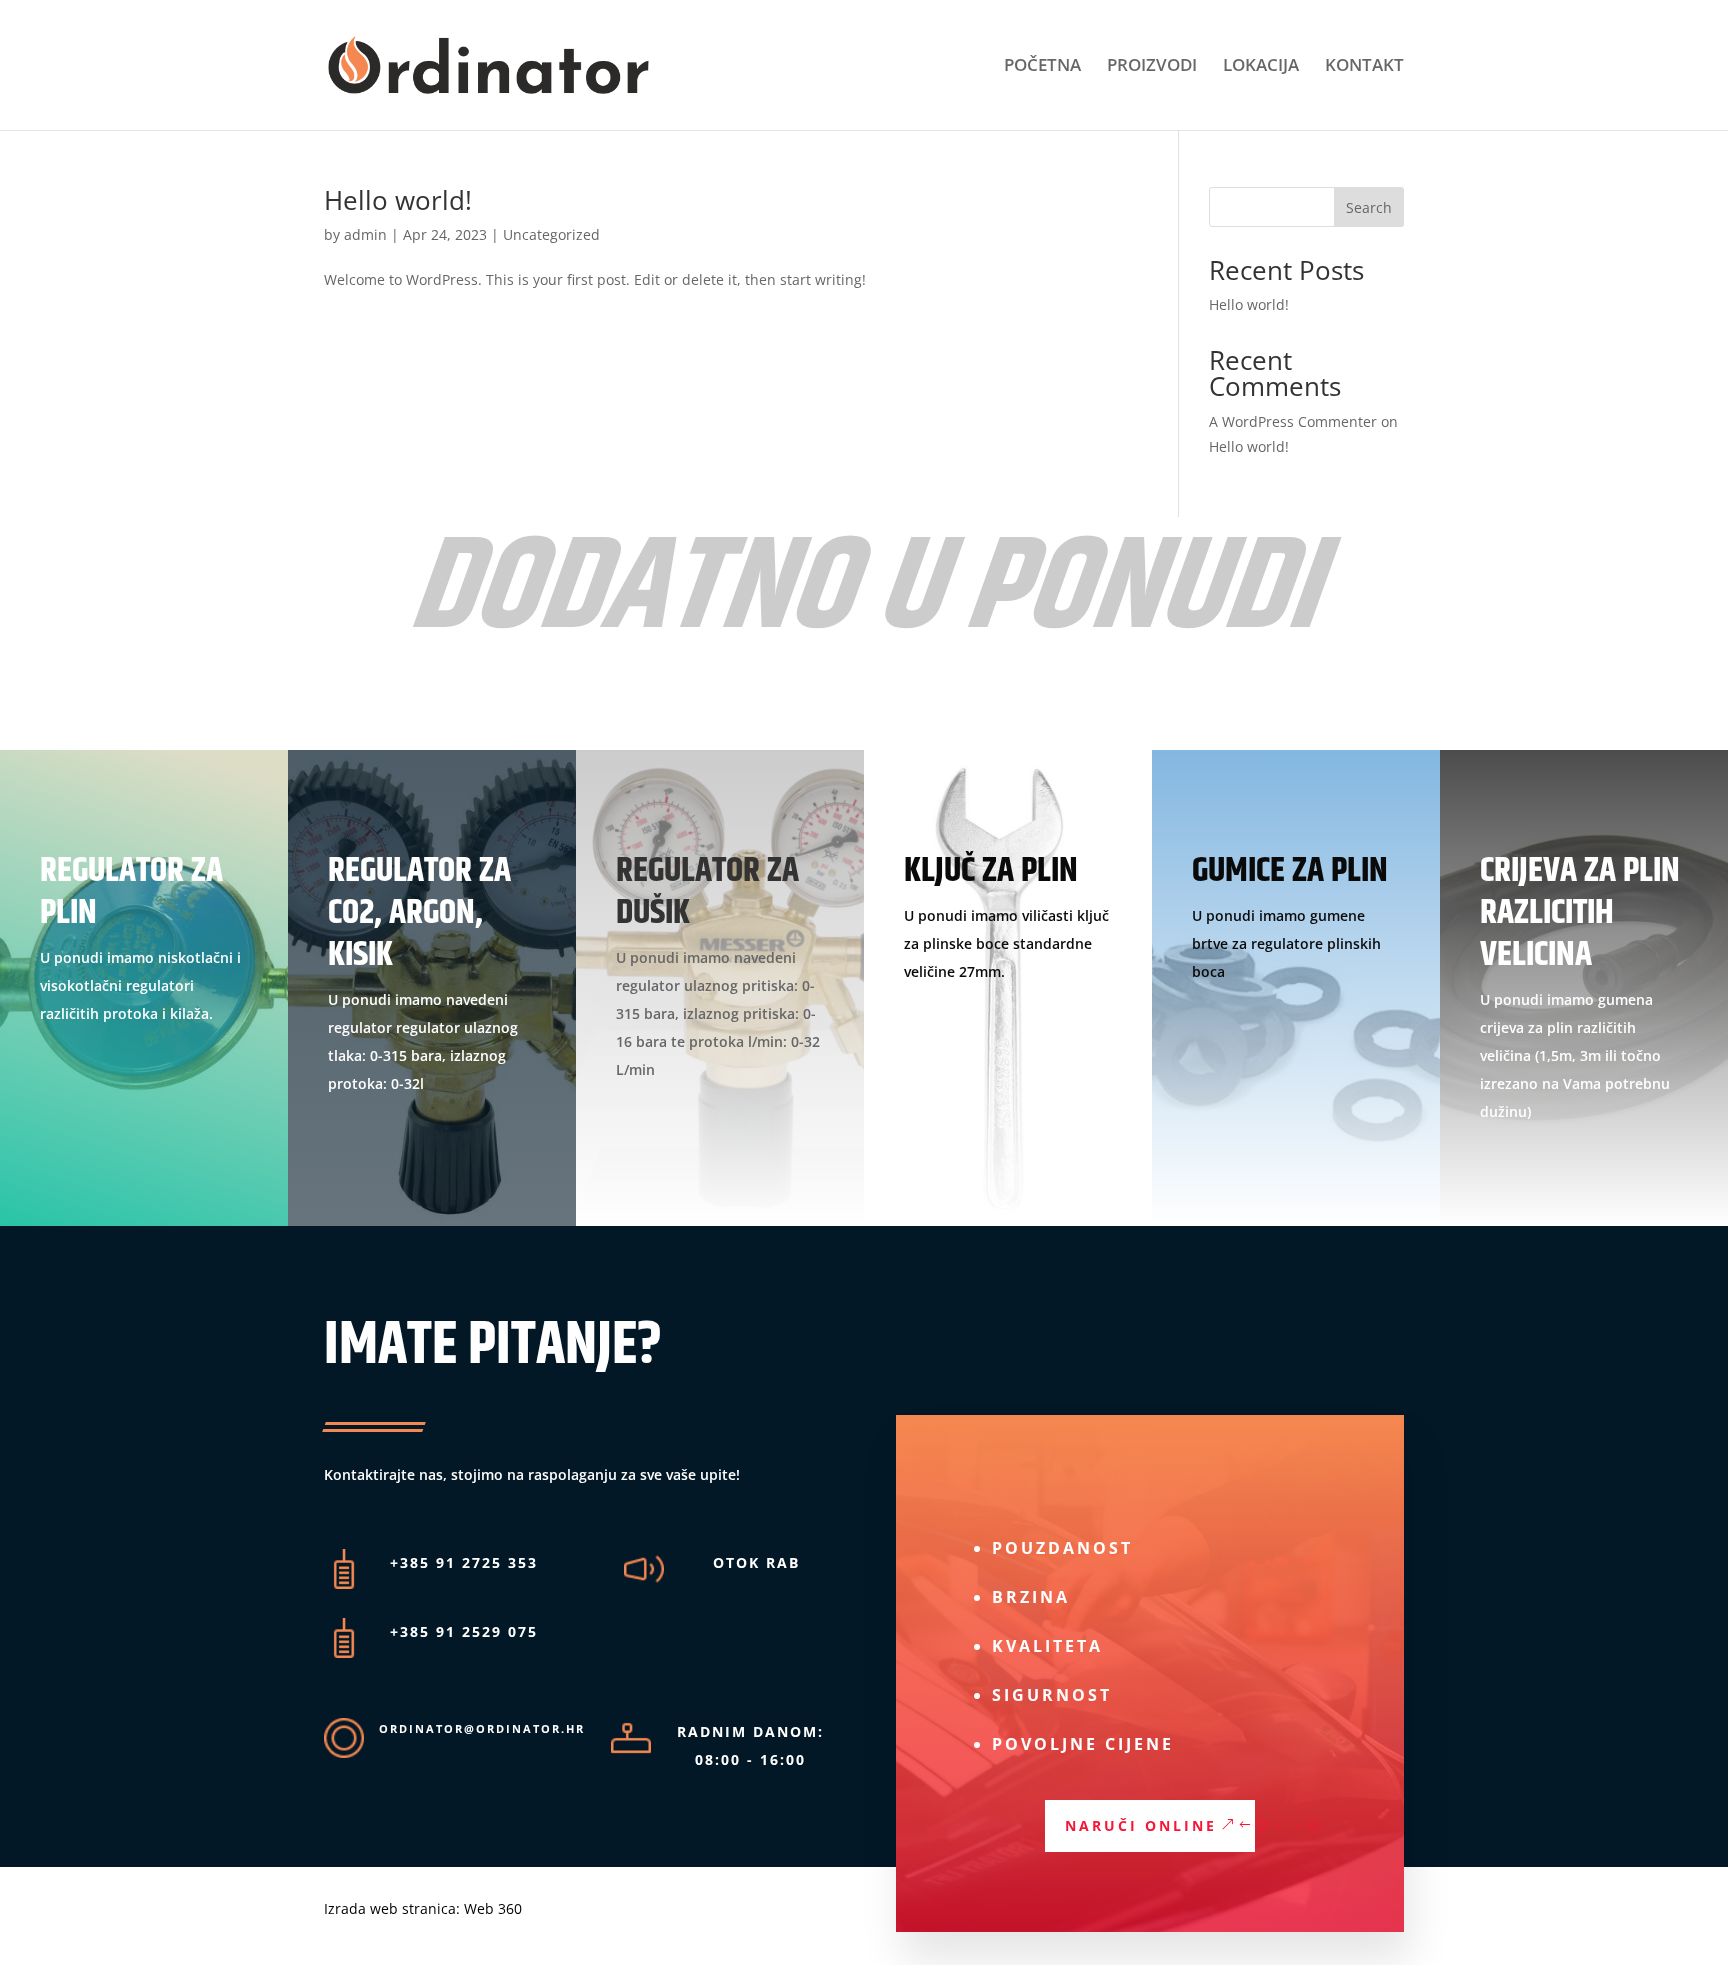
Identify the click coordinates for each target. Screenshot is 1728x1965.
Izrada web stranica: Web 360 (423, 1908)
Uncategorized (551, 234)
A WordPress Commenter (1293, 421)
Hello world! (398, 200)
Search (1369, 207)
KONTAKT (1364, 67)
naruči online (1141, 1825)
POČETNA (1042, 67)
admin (365, 234)
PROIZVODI (1152, 67)
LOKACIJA (1261, 67)
